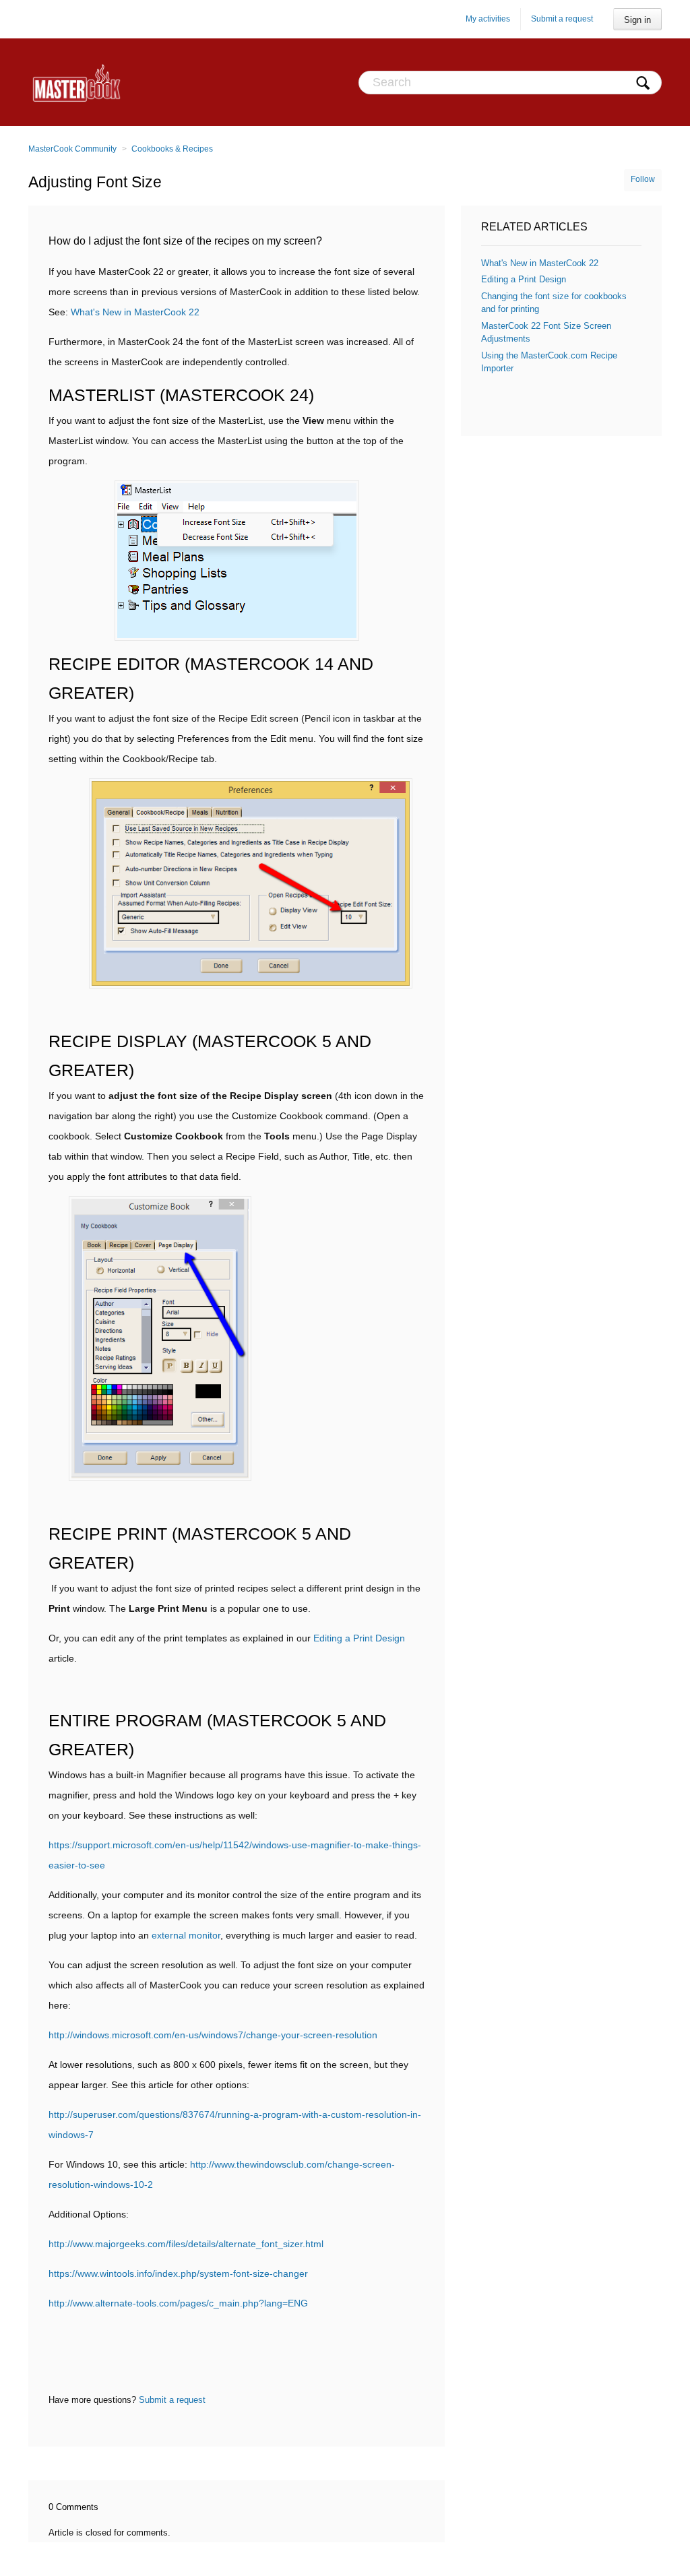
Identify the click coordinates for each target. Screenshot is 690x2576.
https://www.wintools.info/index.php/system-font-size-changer (178, 2273)
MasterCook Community (72, 149)
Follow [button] (643, 179)
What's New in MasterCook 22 (135, 312)
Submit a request (562, 19)
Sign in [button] (637, 20)
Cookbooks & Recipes (172, 149)
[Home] (76, 82)
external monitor (186, 1935)
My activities (488, 19)
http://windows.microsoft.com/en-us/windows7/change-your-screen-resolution (213, 2035)
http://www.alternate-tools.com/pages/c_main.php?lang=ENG (178, 2303)
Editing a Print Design (359, 1638)
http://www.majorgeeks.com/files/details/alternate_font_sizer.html (186, 2244)
